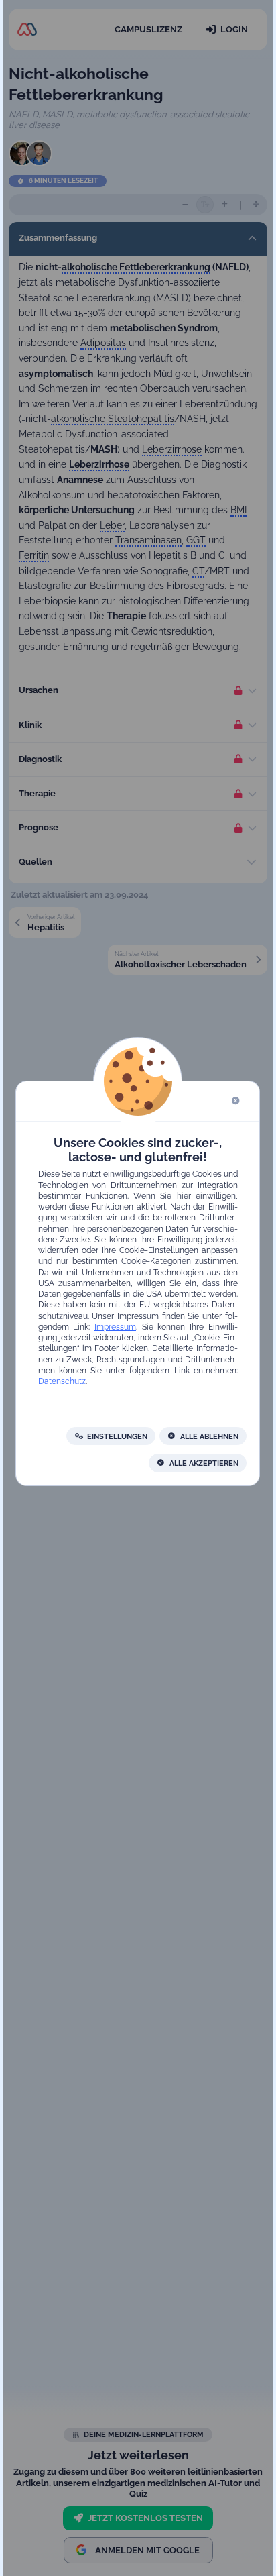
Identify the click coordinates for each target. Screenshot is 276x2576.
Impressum (115, 1327)
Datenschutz (62, 1382)
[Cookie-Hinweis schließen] (236, 1101)
